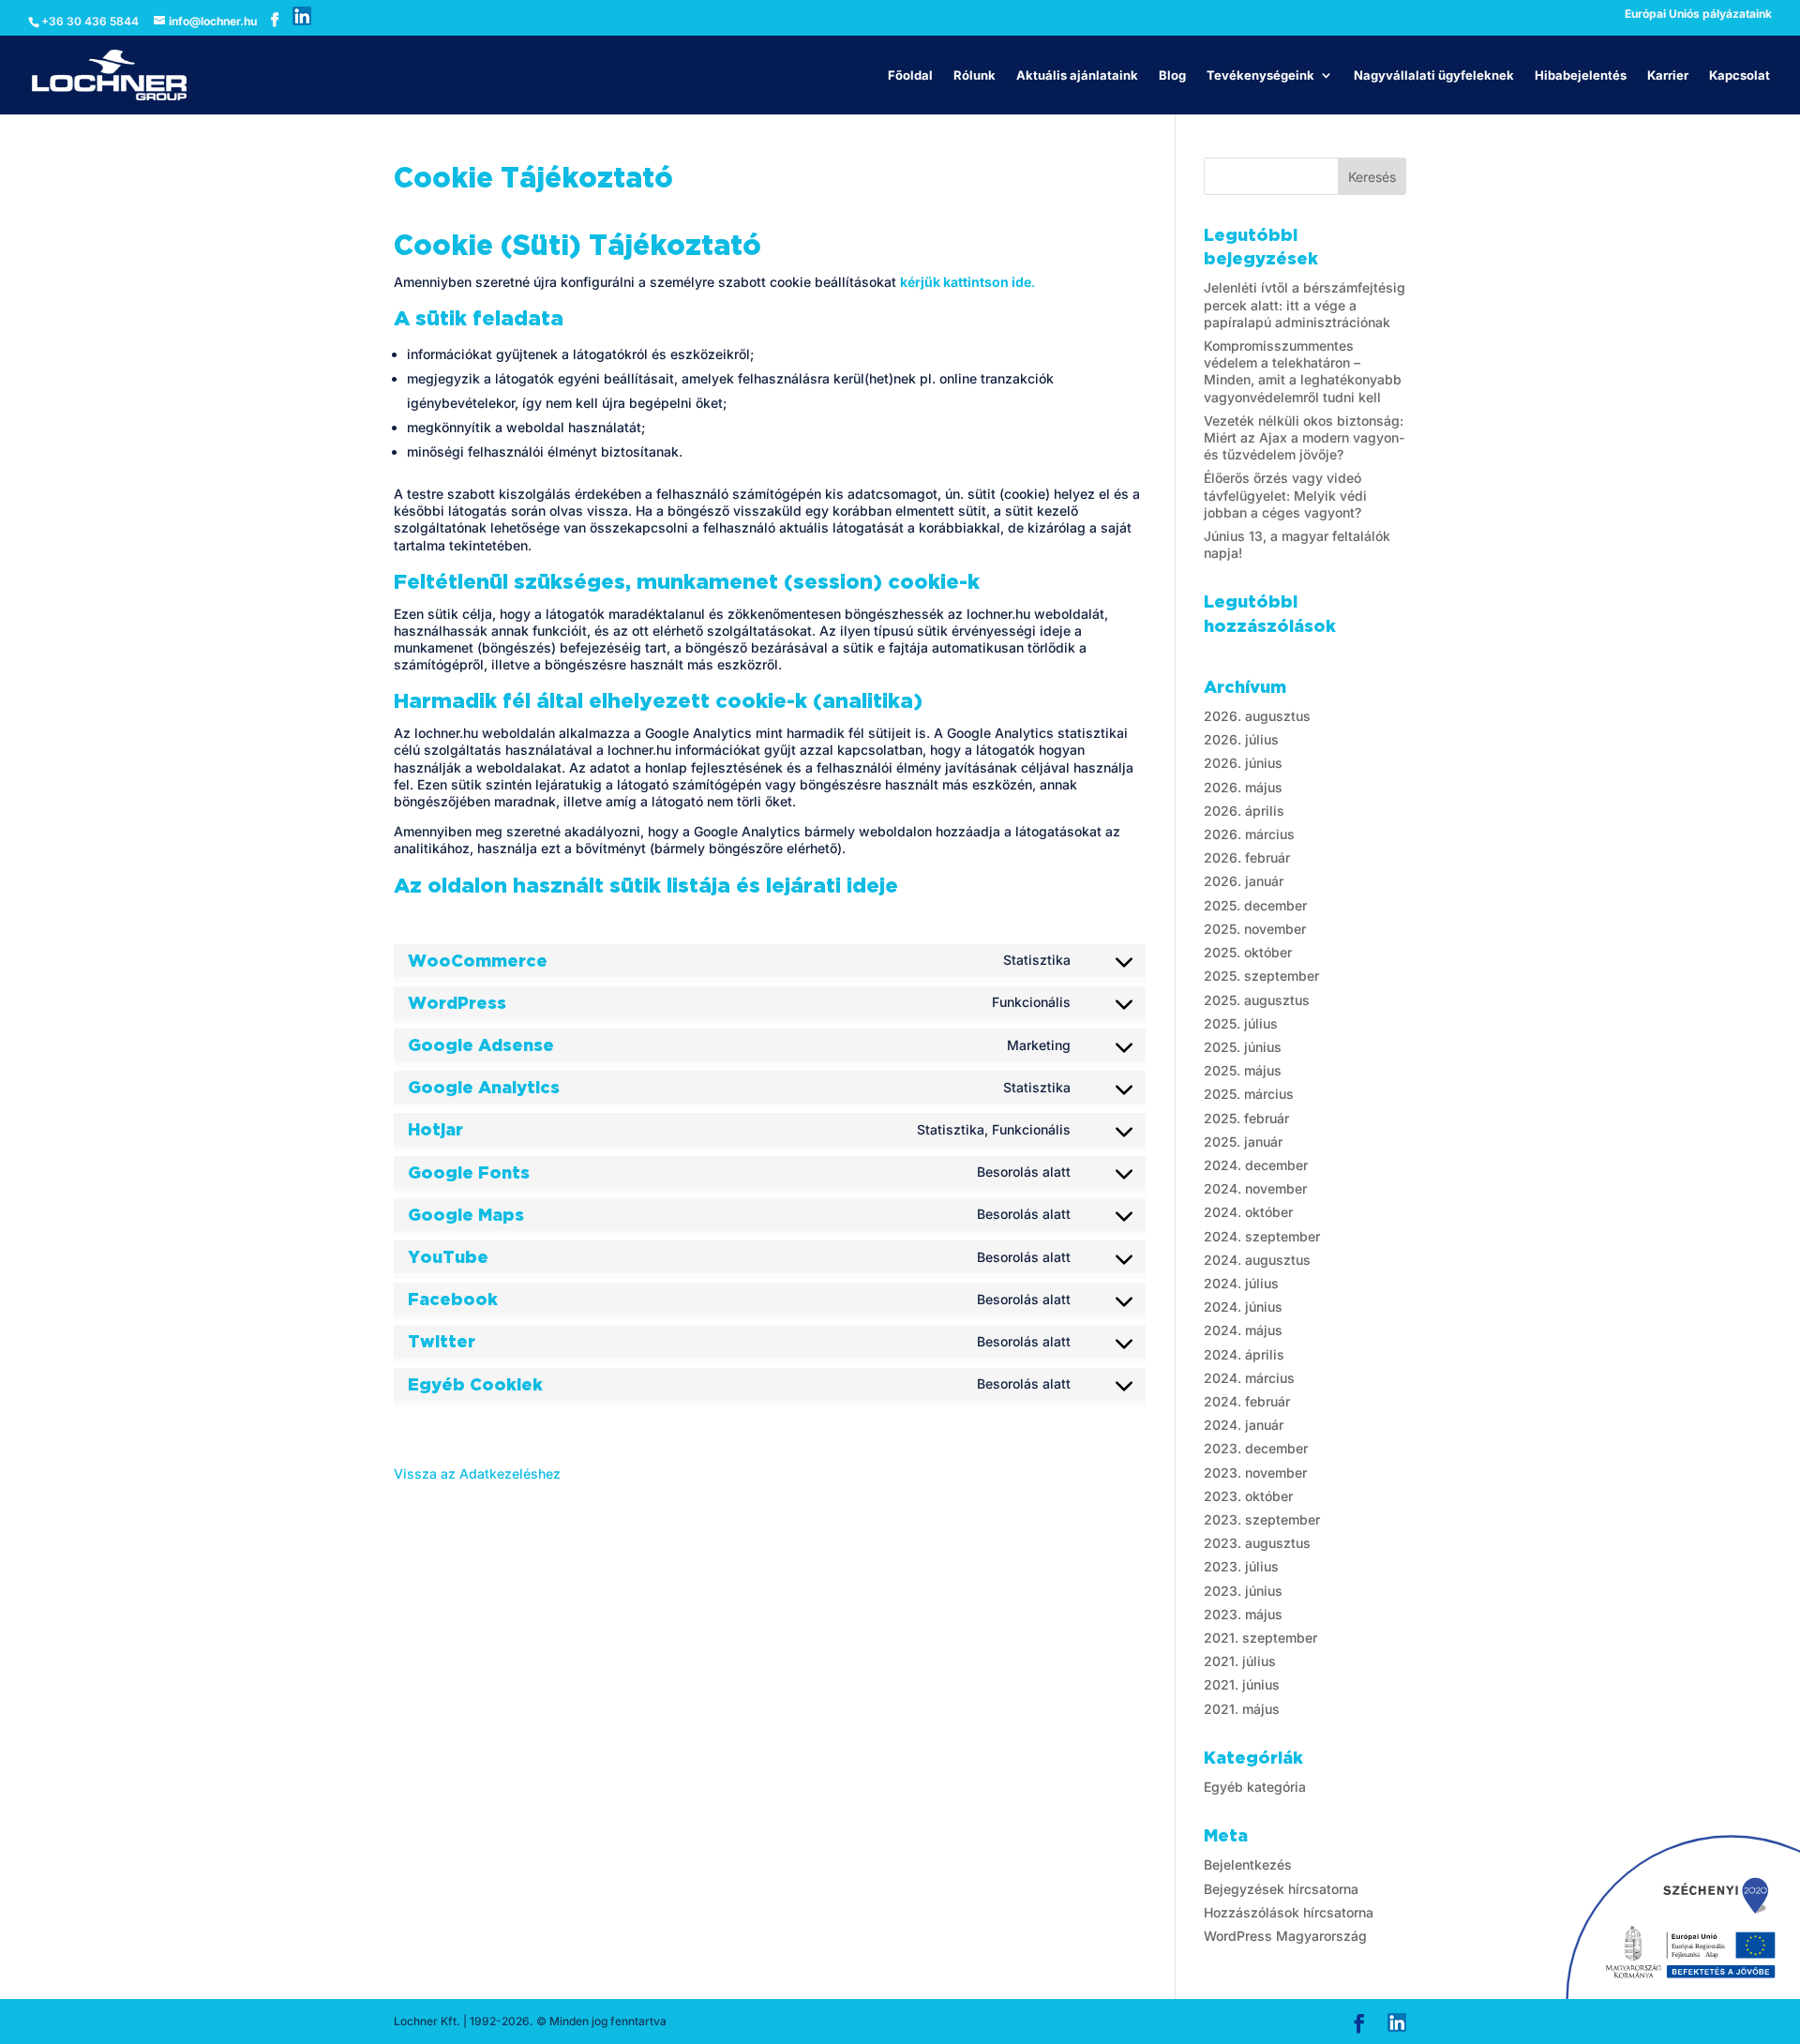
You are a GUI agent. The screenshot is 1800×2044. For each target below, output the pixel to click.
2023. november (1255, 1473)
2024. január (1244, 1425)
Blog (1172, 75)
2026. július (1241, 739)
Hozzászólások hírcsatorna (1289, 1912)
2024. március (1249, 1378)
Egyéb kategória (1255, 1787)
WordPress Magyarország (1285, 1936)
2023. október (1248, 1496)
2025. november (1255, 929)
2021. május (1242, 1709)
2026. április (1244, 811)
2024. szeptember (1262, 1236)
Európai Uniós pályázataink (1698, 15)
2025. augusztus (1257, 1000)
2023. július (1241, 1566)
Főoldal (910, 75)
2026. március (1249, 834)
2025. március (1249, 1094)
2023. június (1243, 1591)
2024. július (1241, 1283)
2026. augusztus (1257, 716)
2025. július (1241, 1023)
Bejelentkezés (1248, 1864)
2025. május (1243, 1070)
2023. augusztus (1257, 1543)
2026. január (1244, 881)
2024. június (1243, 1307)
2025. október (1248, 952)
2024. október (1248, 1212)
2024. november (1255, 1188)
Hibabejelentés (1581, 75)
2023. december (1256, 1448)
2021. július (1240, 1661)
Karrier (1668, 75)
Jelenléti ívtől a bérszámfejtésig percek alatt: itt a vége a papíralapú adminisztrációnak (1305, 304)
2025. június (1243, 1047)
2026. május (1243, 787)
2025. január (1243, 1142)
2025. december (1255, 905)
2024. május (1243, 1330)
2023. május (1243, 1614)
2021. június (1242, 1684)
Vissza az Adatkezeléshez (477, 1473)
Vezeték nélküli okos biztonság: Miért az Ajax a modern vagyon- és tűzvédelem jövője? (1304, 437)
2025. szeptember (1261, 976)
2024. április (1244, 1354)
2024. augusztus (1257, 1260)
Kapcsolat (1740, 75)
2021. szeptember (1260, 1638)
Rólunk (975, 75)
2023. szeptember (1262, 1519)
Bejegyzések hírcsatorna (1281, 1889)
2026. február (1247, 857)
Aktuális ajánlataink (1077, 75)
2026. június (1243, 763)
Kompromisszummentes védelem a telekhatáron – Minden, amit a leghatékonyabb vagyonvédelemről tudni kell (1303, 371)
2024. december (1256, 1165)
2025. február (1246, 1118)
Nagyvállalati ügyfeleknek (1434, 75)
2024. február (1247, 1401)
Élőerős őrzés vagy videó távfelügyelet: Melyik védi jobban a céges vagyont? (1285, 495)
